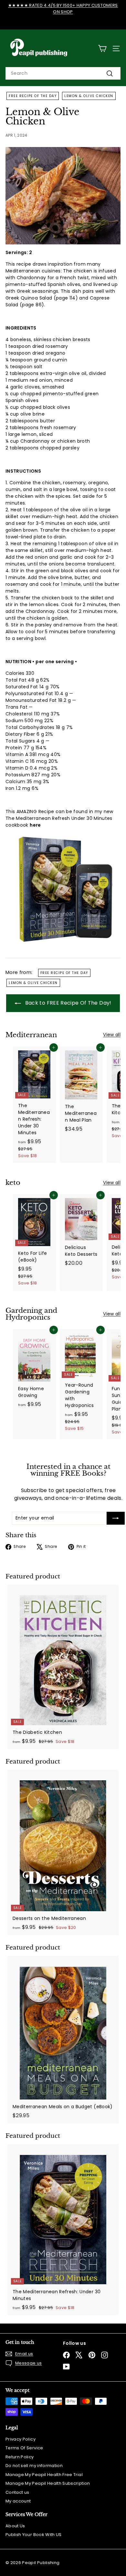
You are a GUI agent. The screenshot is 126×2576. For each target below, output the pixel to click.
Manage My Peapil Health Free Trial (44, 2475)
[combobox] (63, 73)
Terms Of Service (24, 2448)
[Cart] (102, 49)
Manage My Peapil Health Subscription (48, 2483)
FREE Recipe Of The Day (33, 96)
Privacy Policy (21, 2439)
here (35, 825)
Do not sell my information (34, 2466)
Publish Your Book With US (34, 2535)
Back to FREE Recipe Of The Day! (67, 1003)
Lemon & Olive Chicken (89, 96)
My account (18, 2501)
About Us (15, 2526)
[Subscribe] (116, 1518)
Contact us (17, 2492)
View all (112, 1035)
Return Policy (20, 2457)
